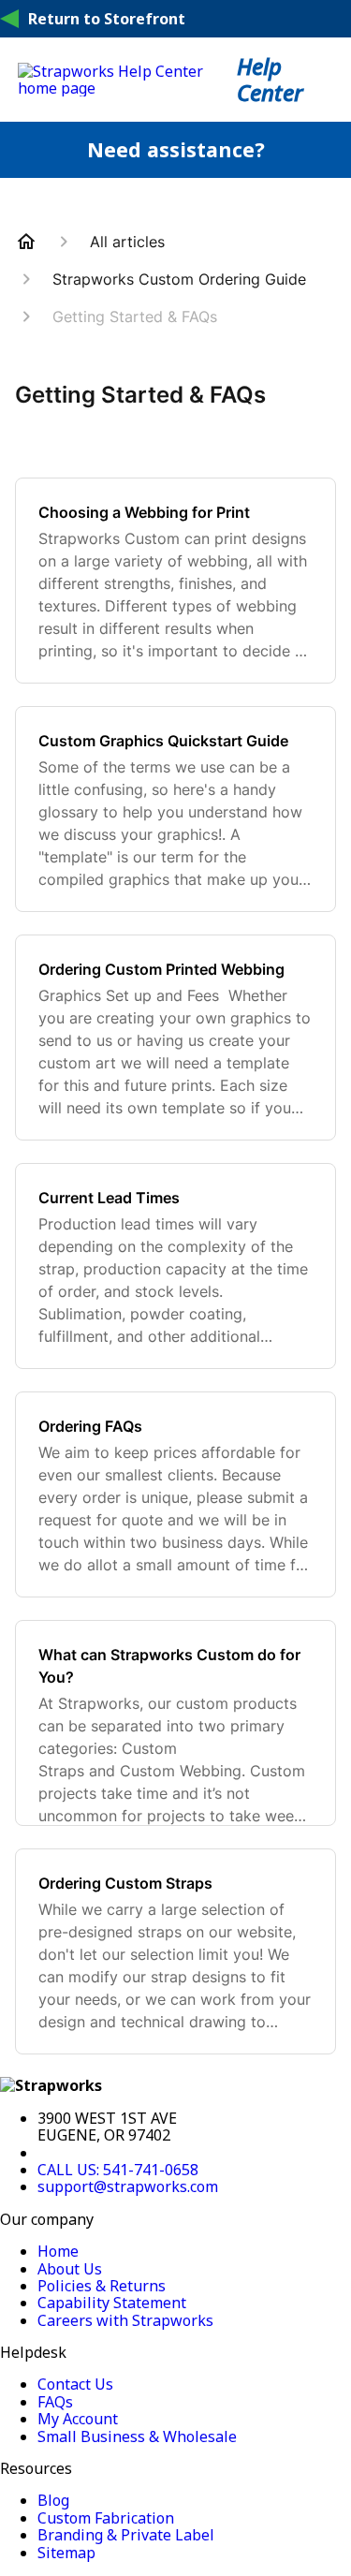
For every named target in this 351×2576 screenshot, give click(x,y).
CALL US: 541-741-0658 (118, 2170)
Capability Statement (112, 2303)
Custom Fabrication (106, 2518)
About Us (70, 2269)
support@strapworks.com (128, 2186)
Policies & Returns (102, 2286)
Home (58, 2251)
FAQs (55, 2402)
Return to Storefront (107, 19)
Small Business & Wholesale (137, 2436)
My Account (78, 2419)
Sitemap (66, 2553)
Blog (53, 2500)
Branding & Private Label (126, 2535)
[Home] (128, 88)
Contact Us (75, 2384)
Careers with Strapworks (125, 2320)
